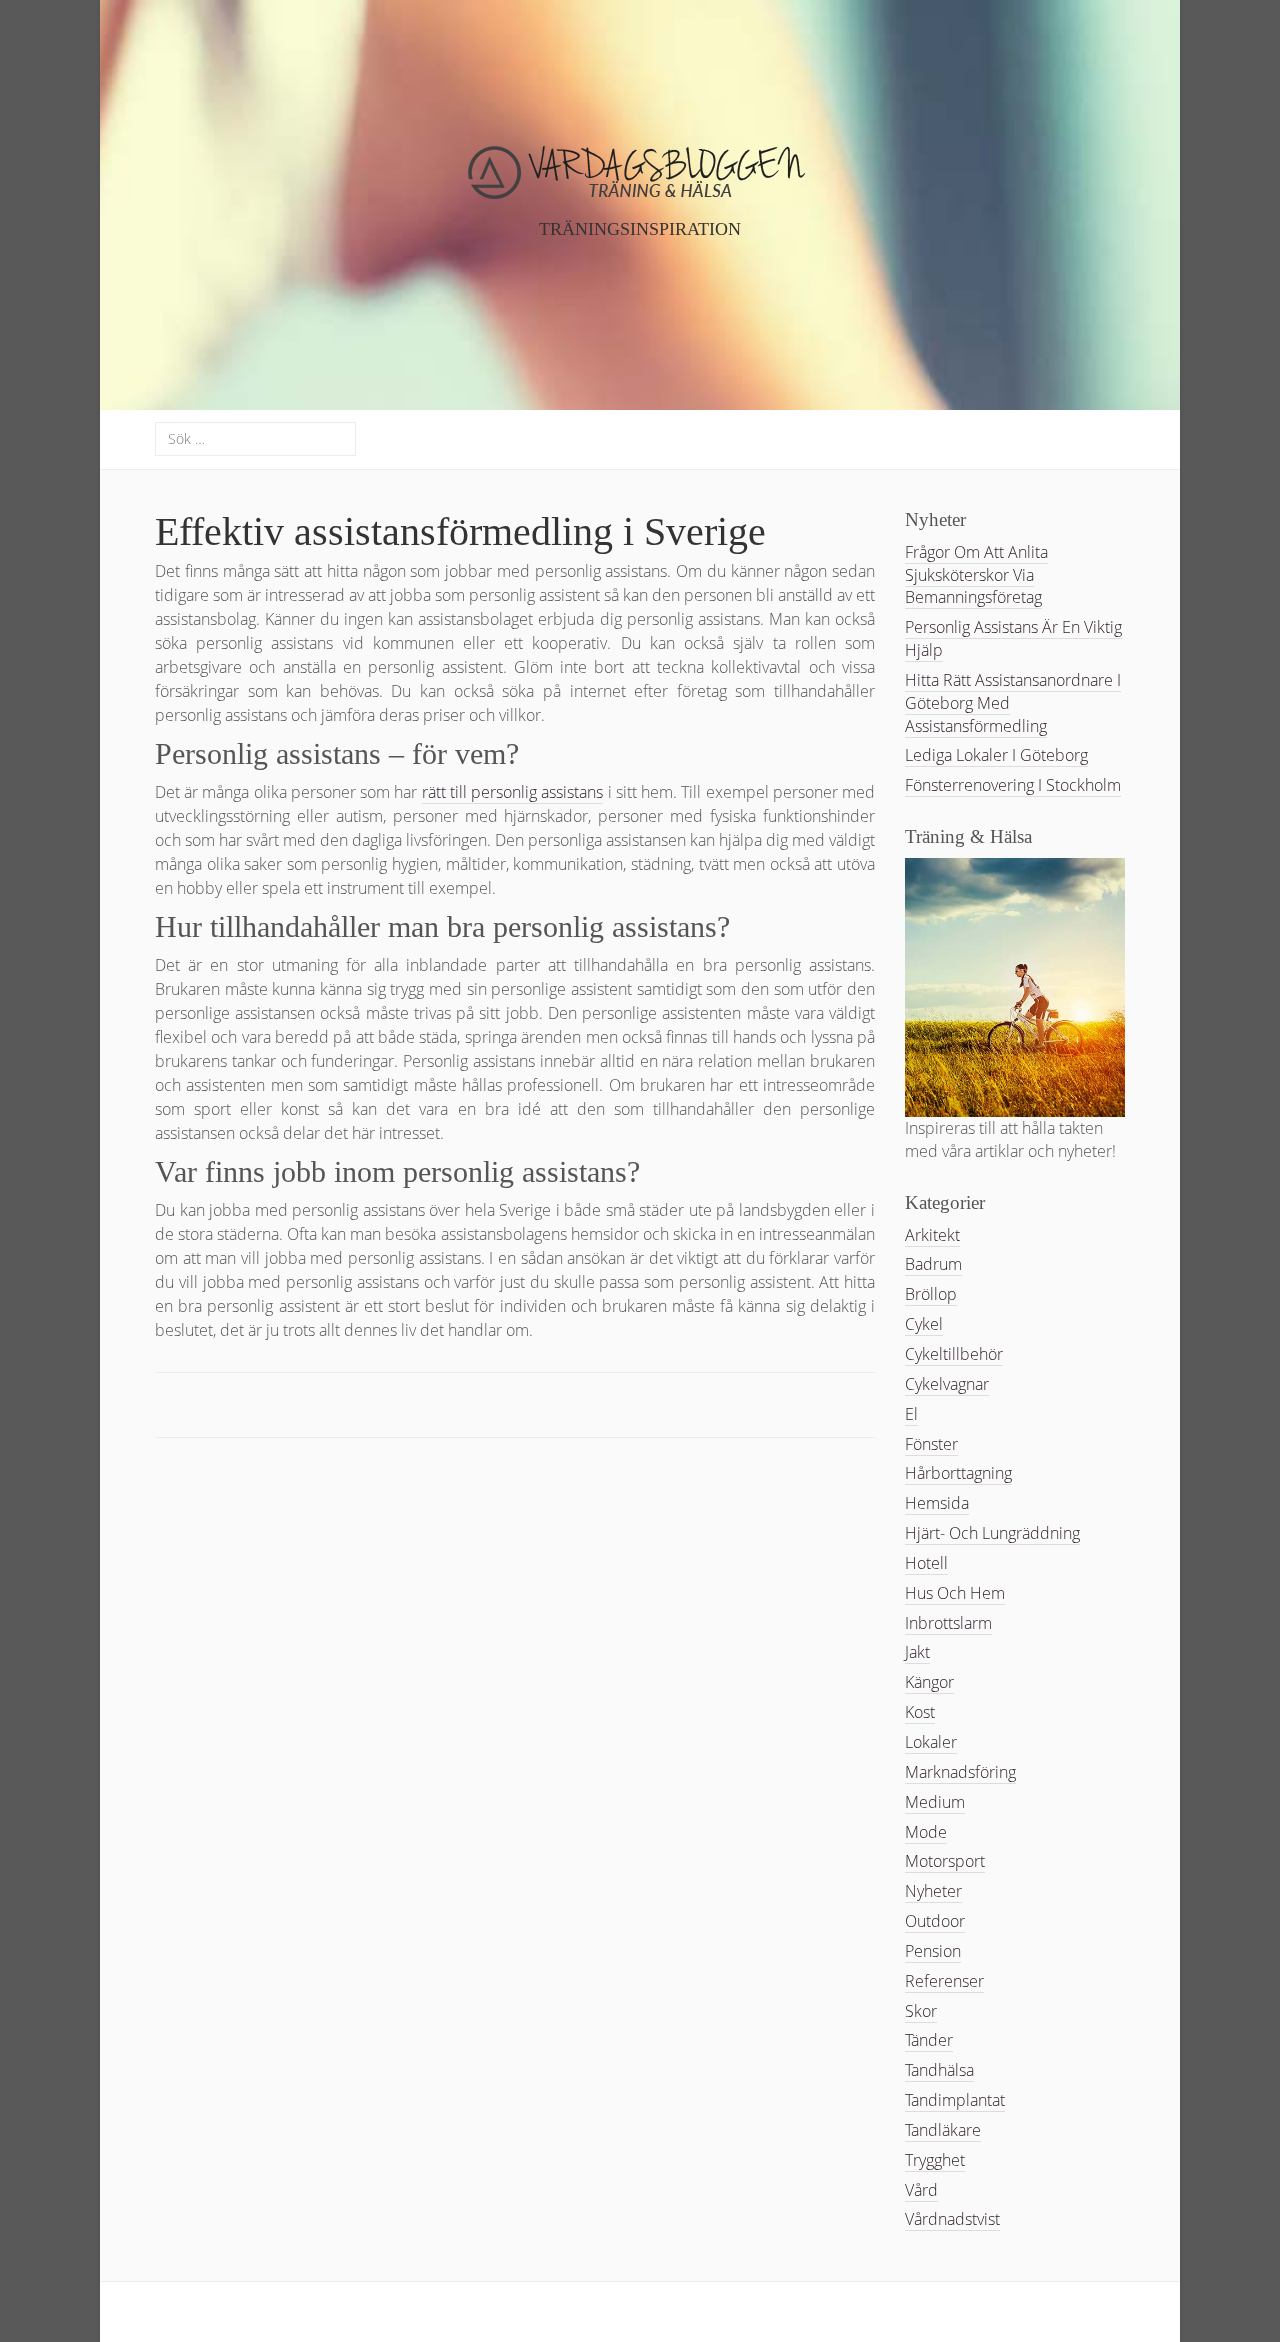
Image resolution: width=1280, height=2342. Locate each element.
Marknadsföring (960, 1772)
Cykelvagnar (947, 1384)
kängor (929, 1682)
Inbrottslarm (948, 1623)
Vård (921, 2190)
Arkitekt (932, 1235)
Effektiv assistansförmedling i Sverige (460, 531)
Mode (926, 1832)
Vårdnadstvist (952, 2219)
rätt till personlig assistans (513, 792)
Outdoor (935, 1921)
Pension (933, 1951)
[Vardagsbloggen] (640, 191)
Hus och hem (955, 1593)
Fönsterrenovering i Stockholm (1013, 785)
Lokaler (931, 1742)
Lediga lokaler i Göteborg (996, 755)
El (911, 1414)
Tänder (929, 2040)
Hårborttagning (958, 1473)
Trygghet (935, 2160)
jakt (917, 1652)
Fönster (931, 1444)
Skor (921, 2011)
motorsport (945, 1861)
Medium (935, 1802)
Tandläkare (943, 2130)
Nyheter (933, 1891)
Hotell (926, 1563)
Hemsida (937, 1503)
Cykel (924, 1324)
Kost (920, 1712)
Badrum (933, 1264)
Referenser (944, 1981)
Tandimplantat (955, 2100)
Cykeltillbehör (954, 1354)
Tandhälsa (939, 2070)
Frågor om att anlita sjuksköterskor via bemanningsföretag (976, 575)
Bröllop (931, 1294)
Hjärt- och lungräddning (992, 1533)
